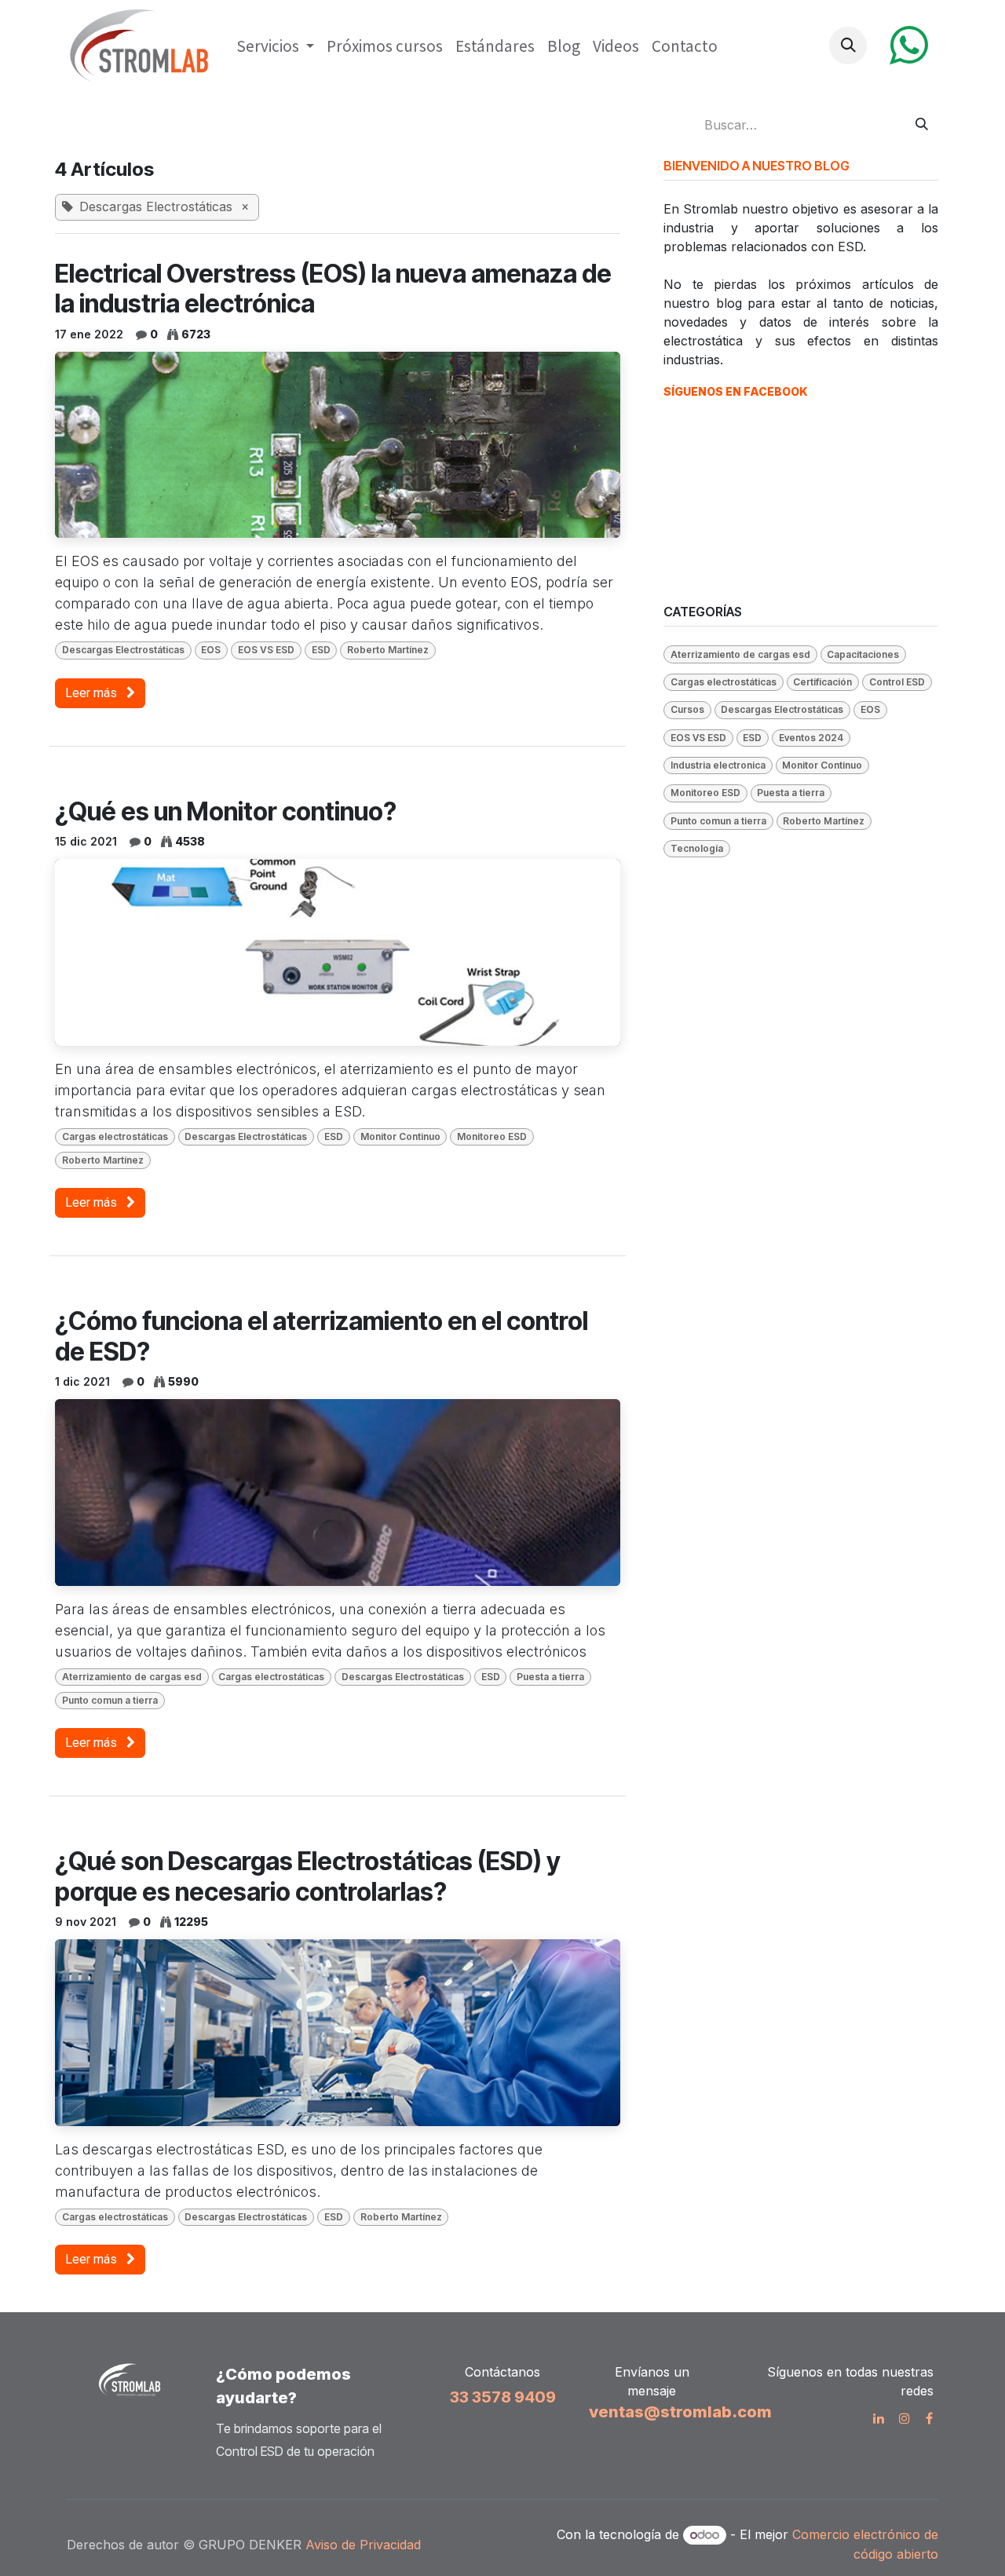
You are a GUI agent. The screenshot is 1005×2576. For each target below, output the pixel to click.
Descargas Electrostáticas (123, 650)
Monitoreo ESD (492, 1136)
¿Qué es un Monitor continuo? (226, 812)
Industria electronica (718, 765)
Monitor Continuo (400, 1136)
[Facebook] (929, 2418)
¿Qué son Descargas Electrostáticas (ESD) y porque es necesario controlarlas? (308, 1876)
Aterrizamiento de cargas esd (132, 1677)
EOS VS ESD (266, 650)
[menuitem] (275, 46)
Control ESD (897, 682)
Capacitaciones (863, 654)
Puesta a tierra (550, 1677)
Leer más (93, 693)
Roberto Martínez (388, 650)
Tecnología (697, 848)
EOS (211, 650)
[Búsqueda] (922, 125)
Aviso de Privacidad (365, 2545)
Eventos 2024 (811, 738)
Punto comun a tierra (110, 1700)
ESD (321, 650)
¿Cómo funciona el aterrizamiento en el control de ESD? (322, 1336)
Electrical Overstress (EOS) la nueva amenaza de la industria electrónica (333, 289)
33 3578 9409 (503, 2397)
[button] (848, 46)
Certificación (822, 682)
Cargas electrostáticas (115, 1136)
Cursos (687, 709)
